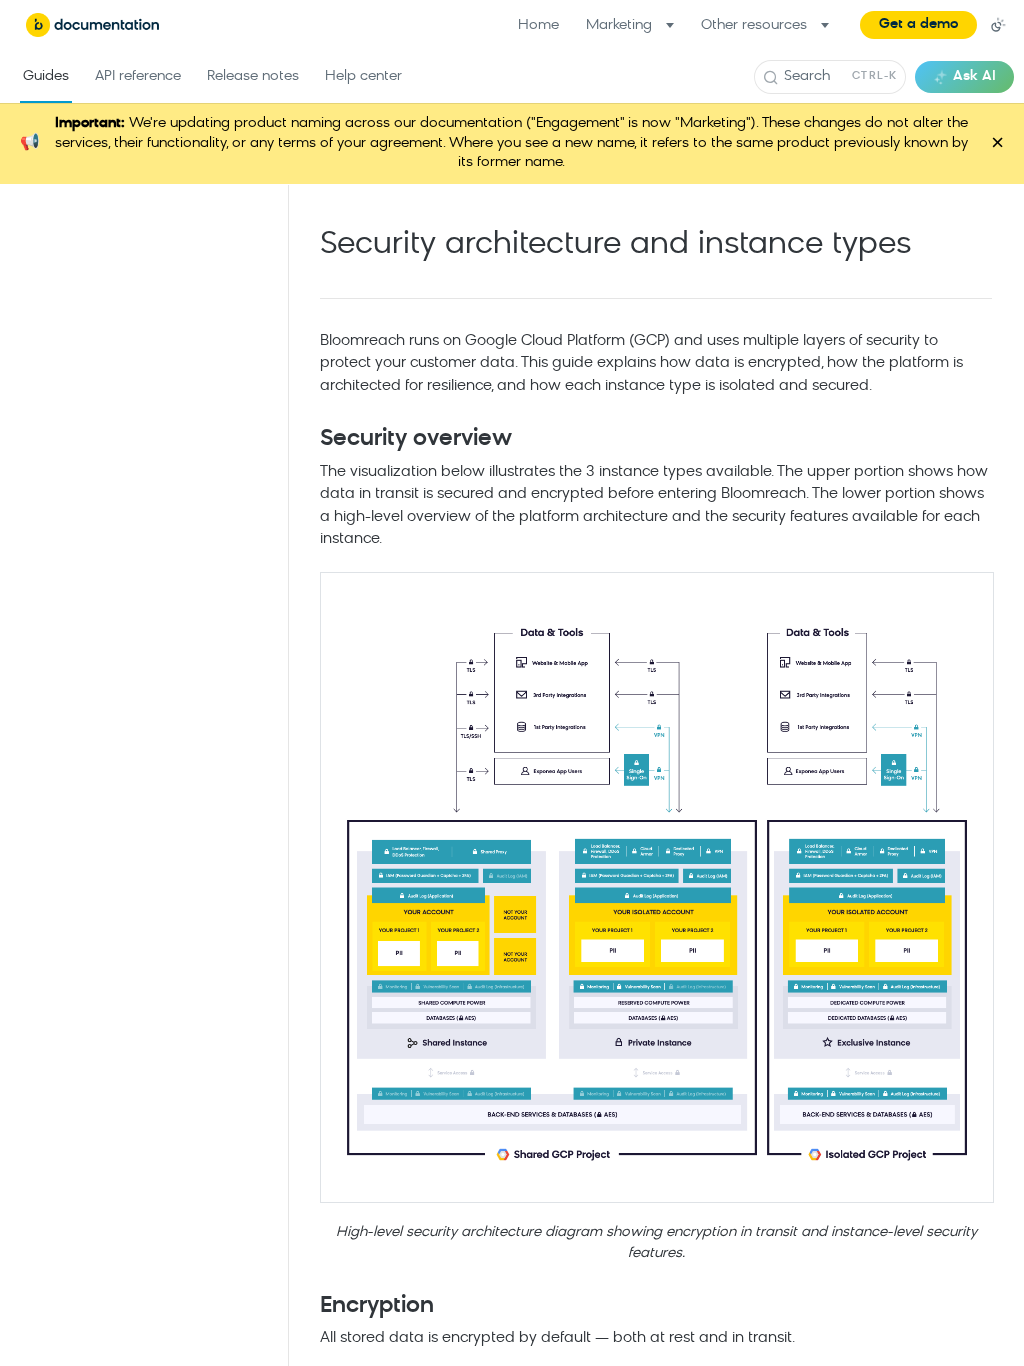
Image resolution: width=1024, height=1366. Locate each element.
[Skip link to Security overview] (306, 440)
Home (538, 25)
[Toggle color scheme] (998, 25)
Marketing (619, 25)
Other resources (754, 25)
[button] (918, 25)
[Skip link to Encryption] (306, 1306)
